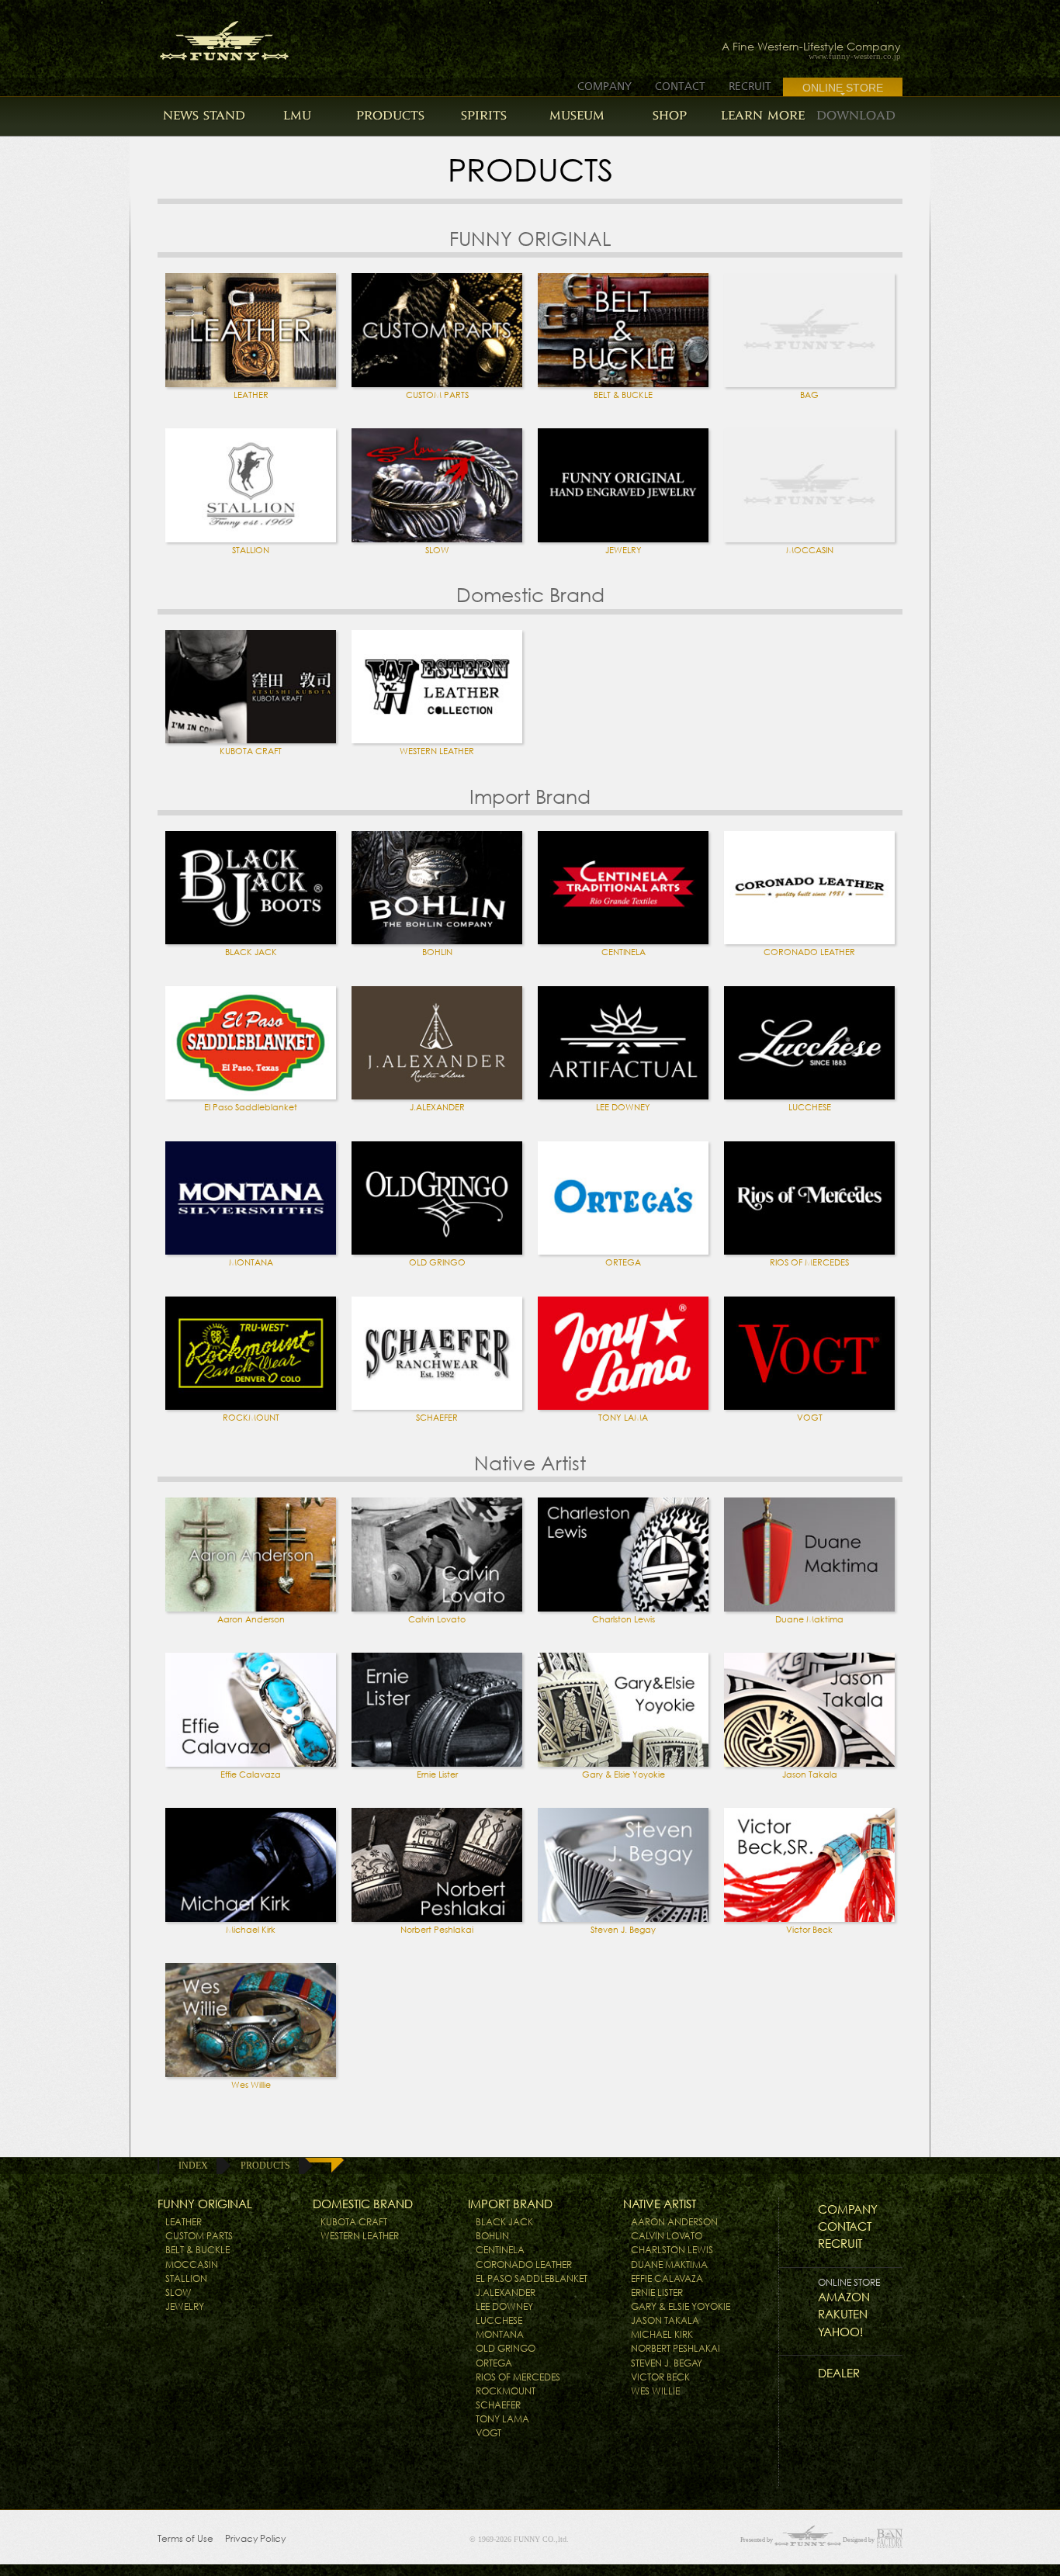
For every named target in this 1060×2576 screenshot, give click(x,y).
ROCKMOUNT (251, 1418)
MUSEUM (577, 115)
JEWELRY (624, 550)
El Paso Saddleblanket (251, 1107)
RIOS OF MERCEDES (809, 1262)
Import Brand (510, 2204)
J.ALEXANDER (437, 1107)
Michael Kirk (251, 1930)
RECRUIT (750, 86)
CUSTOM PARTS (437, 395)
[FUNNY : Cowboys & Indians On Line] (210, 36)
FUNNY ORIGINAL (205, 2204)
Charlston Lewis (624, 1619)
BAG (809, 395)
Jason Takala (810, 1774)
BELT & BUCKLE (623, 395)
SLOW (437, 550)
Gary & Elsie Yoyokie (624, 1774)
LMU (297, 115)
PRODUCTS (390, 115)
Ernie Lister (437, 1774)
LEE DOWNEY (623, 1107)
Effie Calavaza (251, 1774)
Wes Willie (251, 2085)
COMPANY (604, 86)
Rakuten (843, 2314)
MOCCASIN (810, 550)
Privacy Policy (255, 2538)
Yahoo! (840, 2332)
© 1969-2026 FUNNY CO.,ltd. (519, 2539)
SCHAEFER (437, 1418)
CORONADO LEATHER (809, 952)
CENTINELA (624, 952)
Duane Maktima (809, 1619)
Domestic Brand (363, 2204)
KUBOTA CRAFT (251, 751)
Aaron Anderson (251, 1619)
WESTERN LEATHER (437, 751)
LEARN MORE (763, 115)
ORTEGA (623, 1262)
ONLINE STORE (843, 88)
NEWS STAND (204, 115)
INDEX (193, 2166)
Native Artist (660, 2204)
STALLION (251, 550)
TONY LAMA (623, 1418)
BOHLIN (437, 952)
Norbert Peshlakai (437, 1930)
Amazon (844, 2297)
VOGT (810, 1418)
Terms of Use (185, 2538)
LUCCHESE (810, 1107)
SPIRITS (484, 115)
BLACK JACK (251, 952)
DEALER (839, 2373)
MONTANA (251, 1262)
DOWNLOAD (856, 115)
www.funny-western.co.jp (855, 56)
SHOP (670, 115)
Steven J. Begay (623, 1930)
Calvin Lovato (437, 1619)
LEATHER (251, 395)
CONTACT (680, 86)
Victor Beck (809, 1930)
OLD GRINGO (437, 1262)
